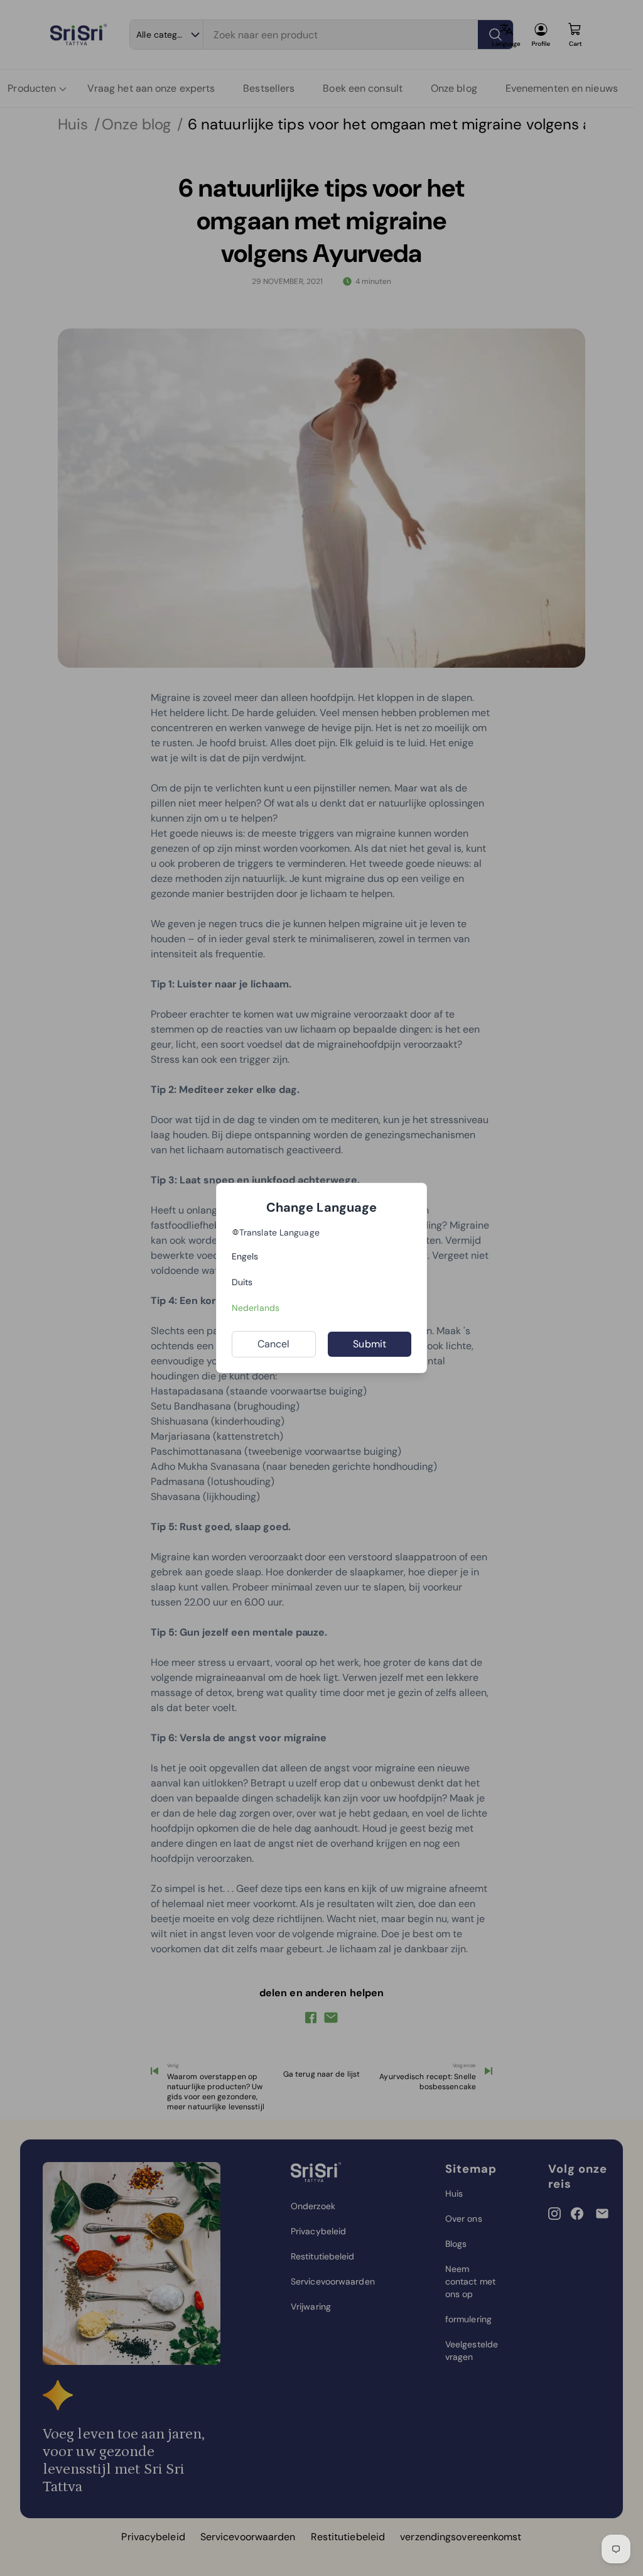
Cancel (274, 1344)
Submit (370, 1344)
